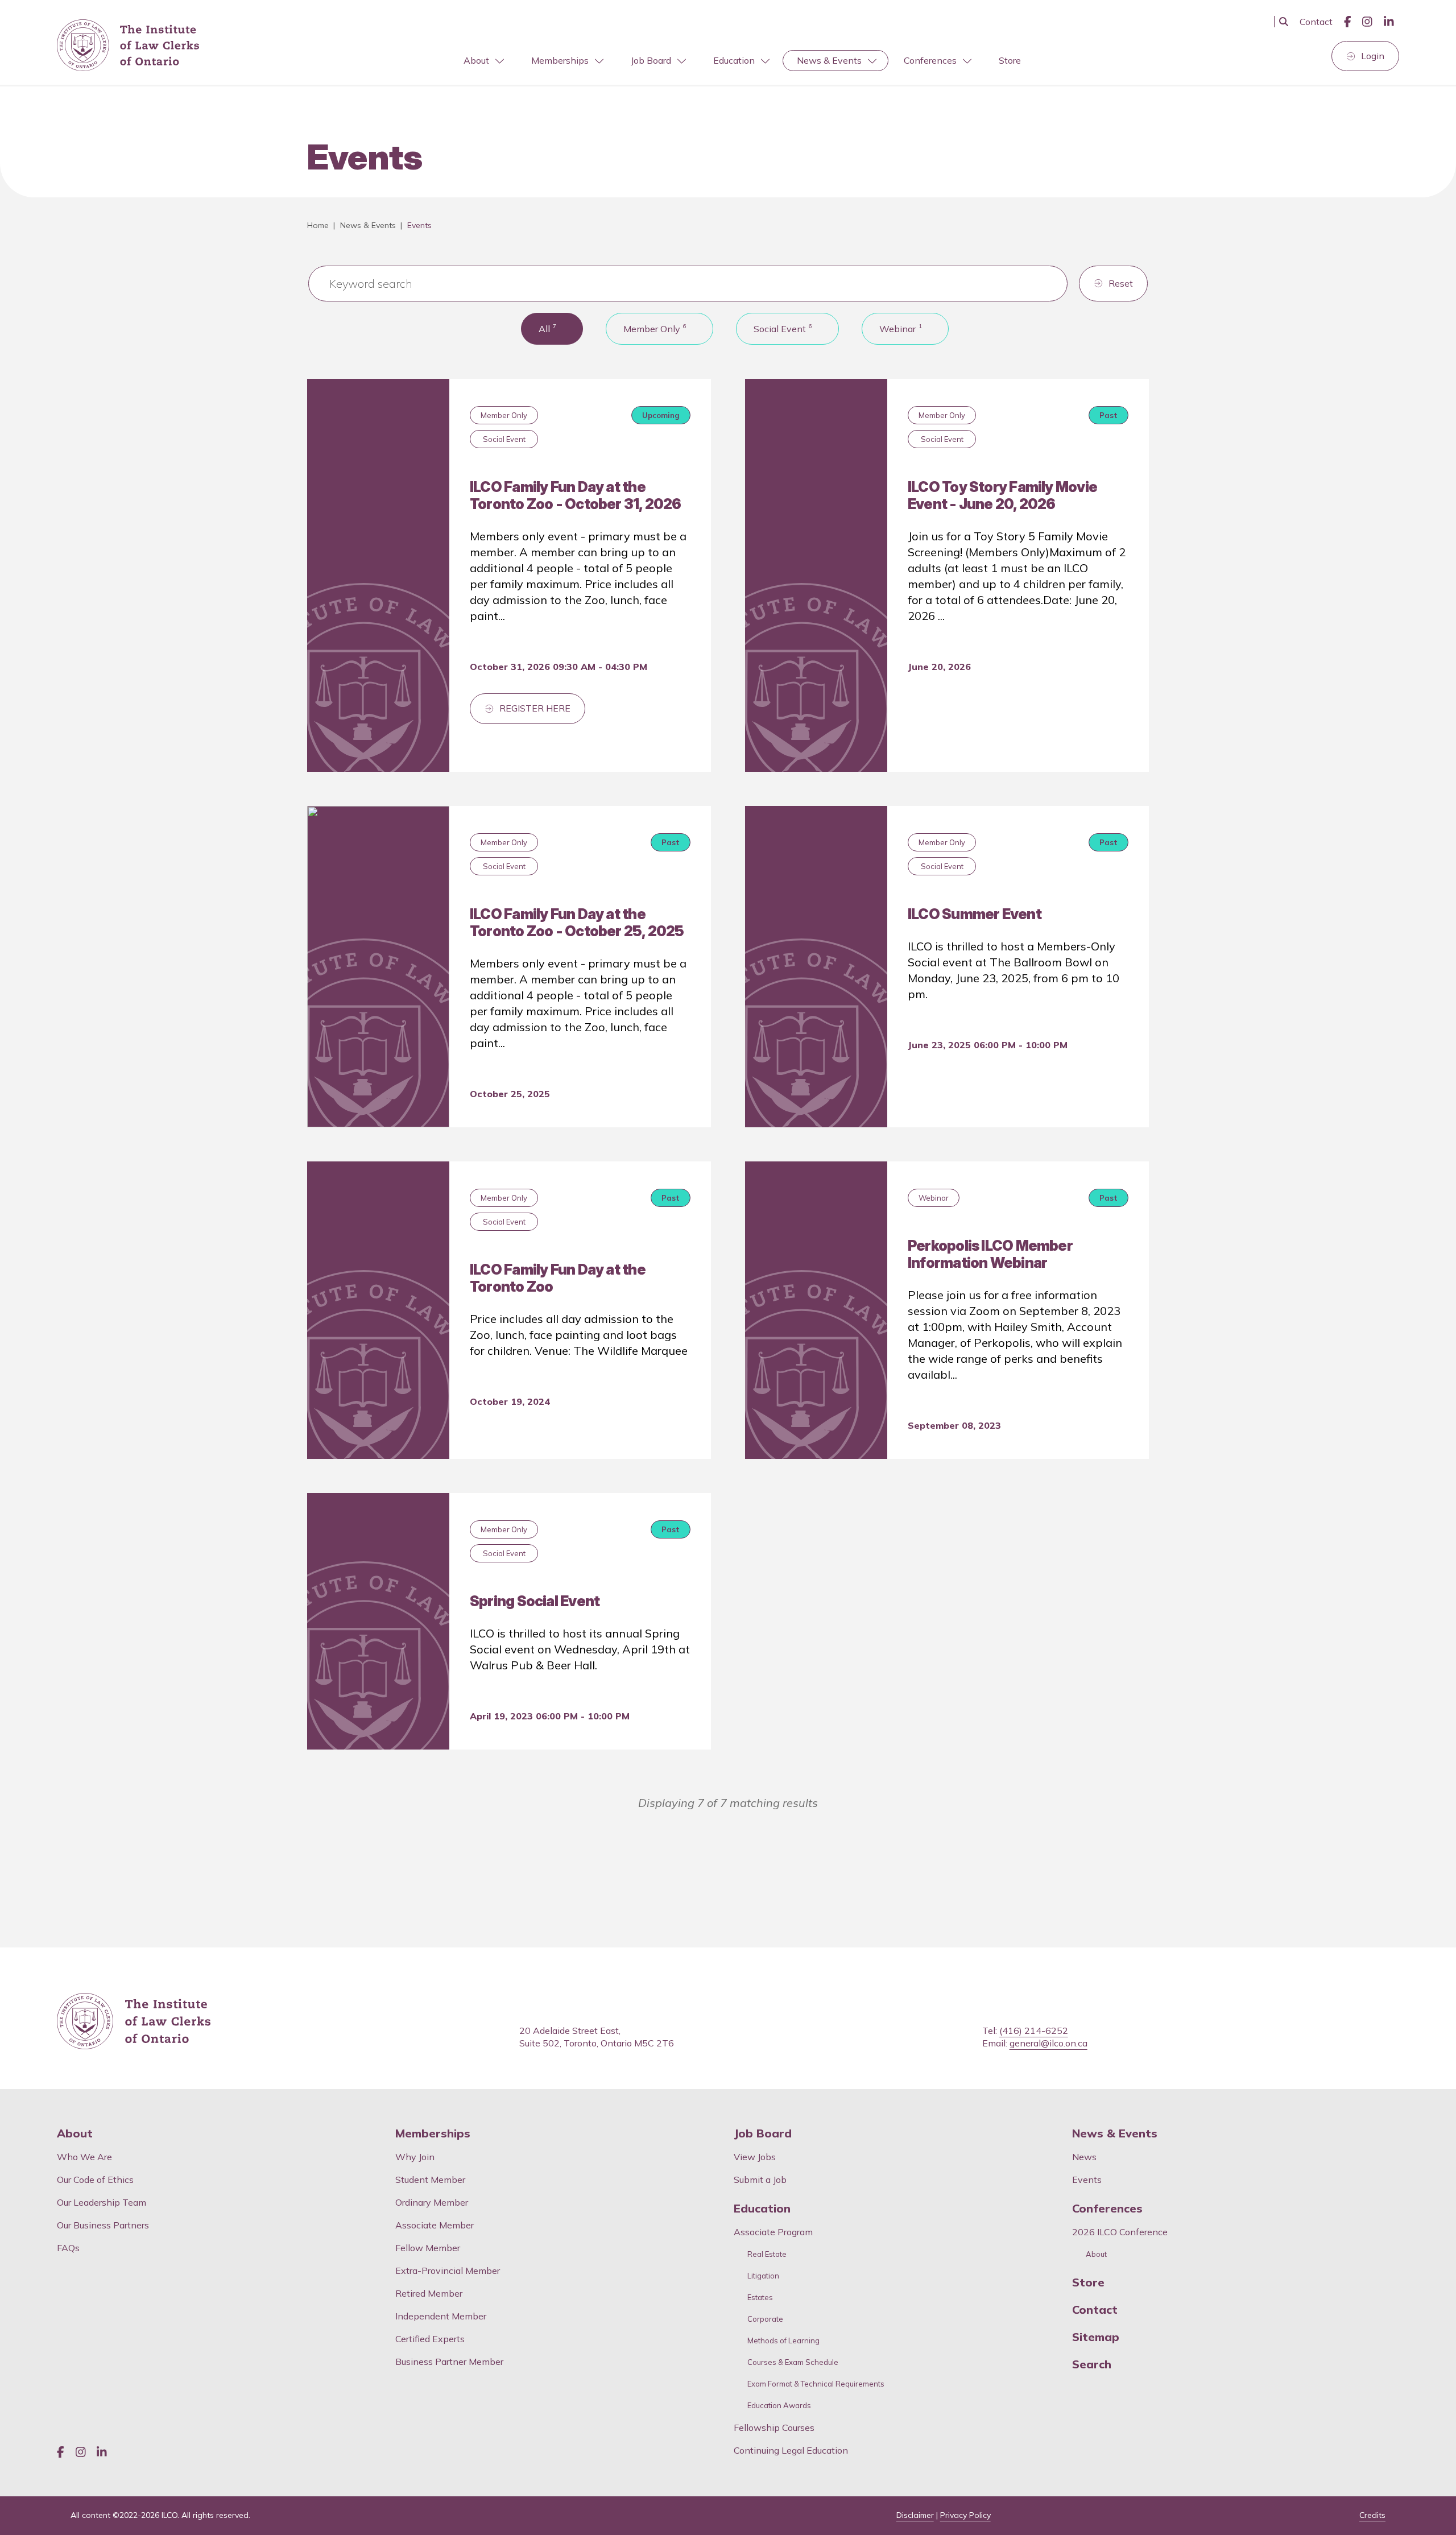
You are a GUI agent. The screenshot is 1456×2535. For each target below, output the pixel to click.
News (1084, 2157)
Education (734, 60)
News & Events (829, 60)
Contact (1316, 22)
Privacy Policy (965, 2515)
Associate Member (435, 2225)
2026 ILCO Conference (1120, 2232)
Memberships (560, 60)
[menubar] (742, 61)
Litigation (763, 2276)
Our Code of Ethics (95, 2180)
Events (1087, 2180)
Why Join (415, 2157)
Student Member (430, 2180)
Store (1010, 60)
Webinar (901, 328)
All (547, 328)
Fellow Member (428, 2248)
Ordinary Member (432, 2202)
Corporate (765, 2319)
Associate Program (773, 2232)
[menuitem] (483, 61)
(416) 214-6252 (1034, 2031)
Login (1373, 56)
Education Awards (779, 2406)
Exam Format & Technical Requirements (816, 2384)
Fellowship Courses (774, 2428)
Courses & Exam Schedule (793, 2362)
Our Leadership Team (102, 2202)
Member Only (655, 328)
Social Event (783, 328)
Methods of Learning (783, 2341)
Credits (1372, 2515)
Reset (1121, 283)
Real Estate (767, 2254)
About (476, 60)
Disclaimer (915, 2515)
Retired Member (429, 2293)
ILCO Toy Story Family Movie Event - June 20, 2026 (1002, 495)
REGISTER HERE (535, 708)
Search (1092, 2364)
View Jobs (755, 2157)
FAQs (68, 2248)
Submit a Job (760, 2180)
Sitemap (1096, 2337)
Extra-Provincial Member (448, 2271)
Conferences (930, 60)
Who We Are (84, 2157)
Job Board (651, 60)
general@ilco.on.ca (1048, 2043)
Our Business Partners (103, 2225)
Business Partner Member (449, 2362)
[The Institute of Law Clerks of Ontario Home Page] (128, 46)
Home (318, 225)
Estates (760, 2298)
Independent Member (441, 2316)
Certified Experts (430, 2339)
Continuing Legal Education (792, 2450)
